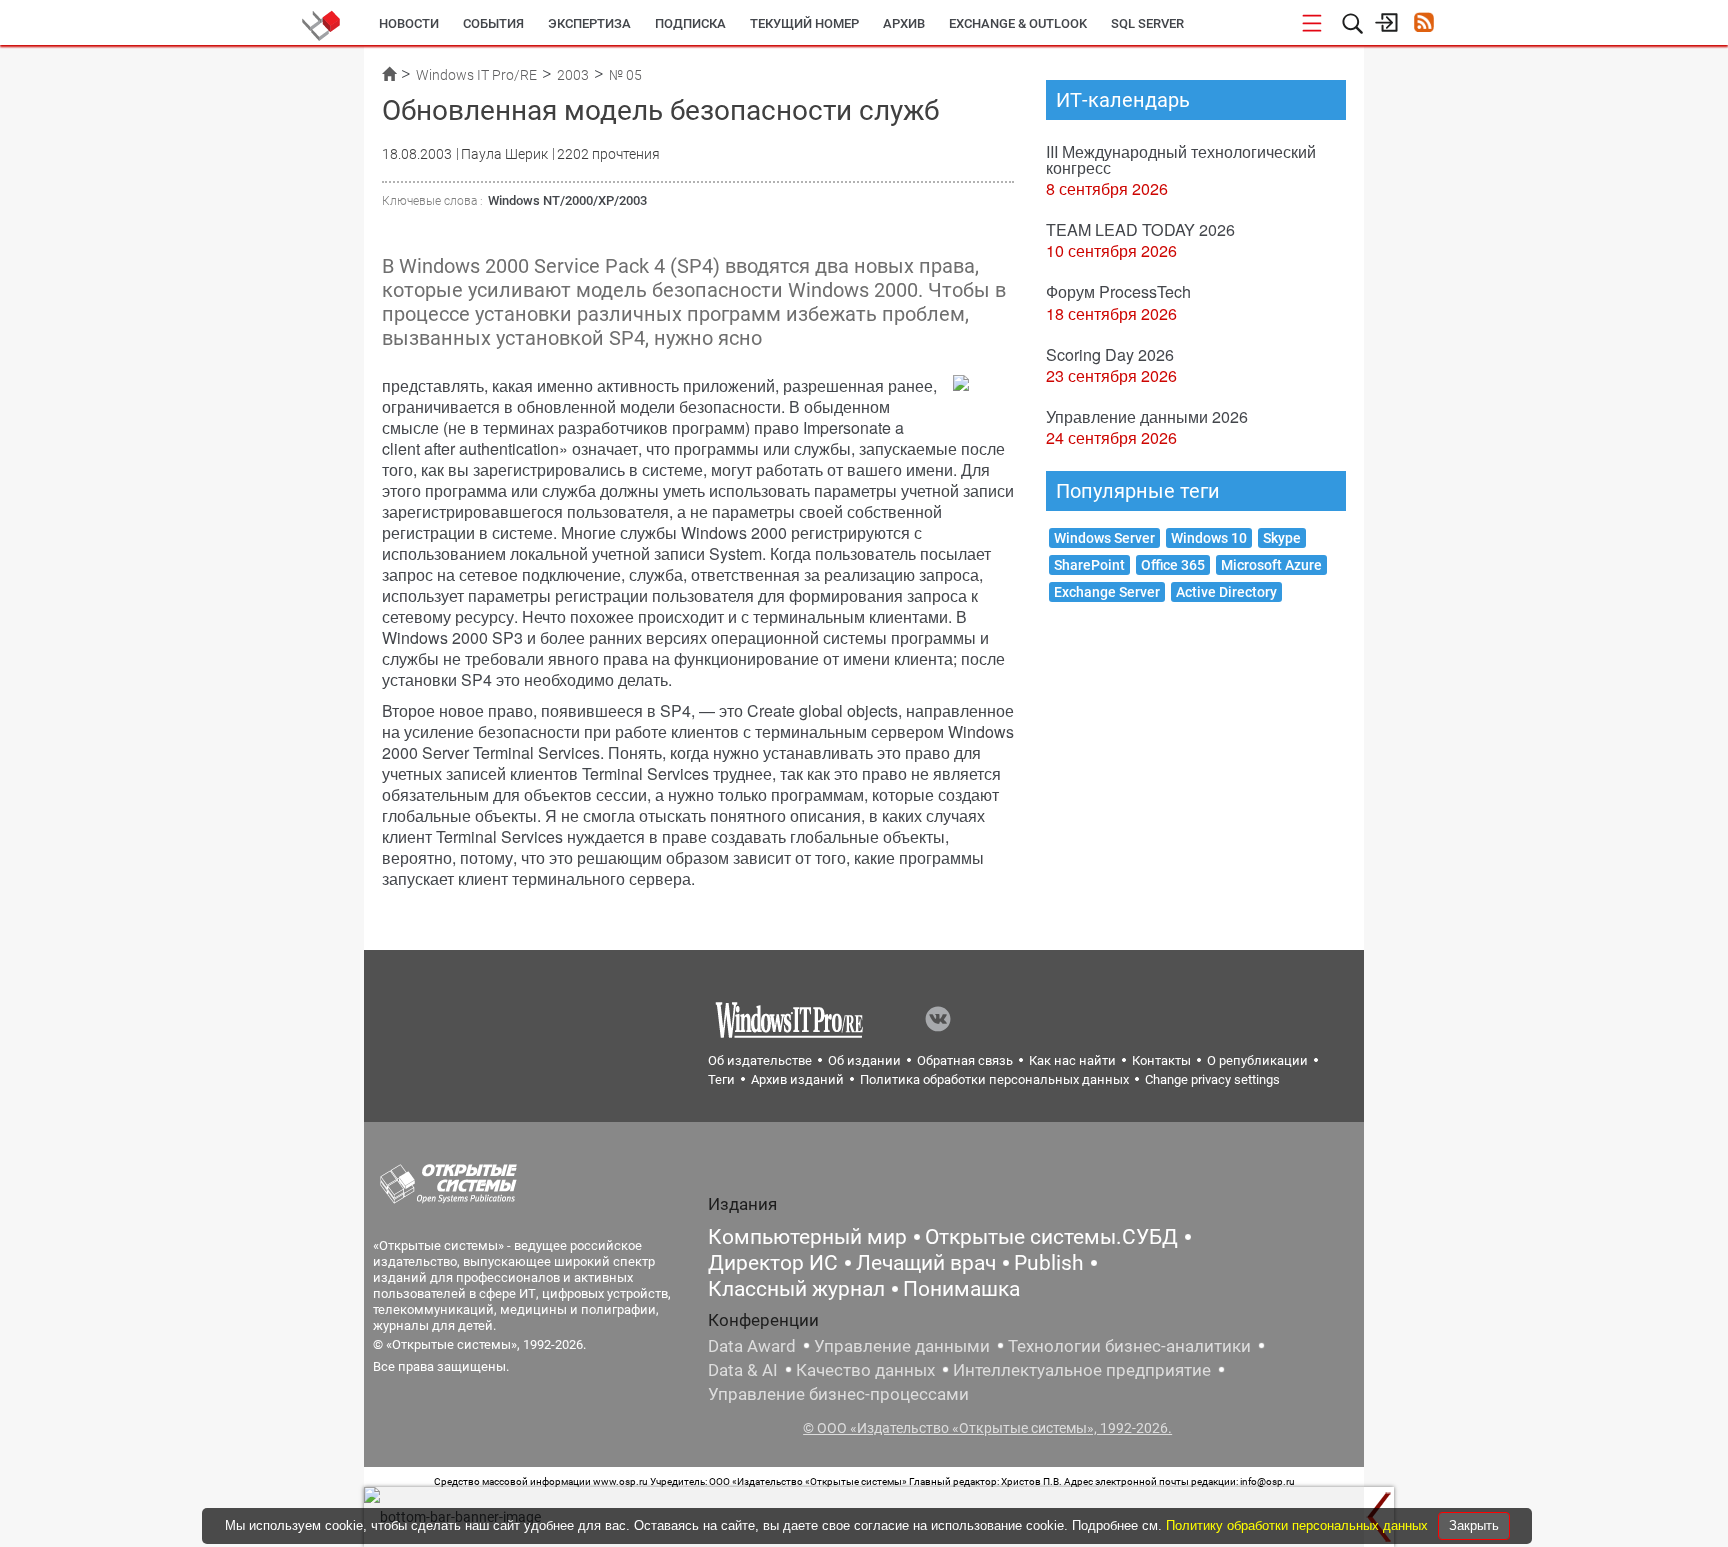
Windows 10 (1209, 538)
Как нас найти (1072, 1060)
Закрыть (1474, 1525)
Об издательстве (760, 1060)
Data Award (752, 1346)
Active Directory (1226, 592)
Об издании (864, 1060)
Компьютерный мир (807, 1237)
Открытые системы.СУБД (1051, 1237)
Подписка (690, 23)
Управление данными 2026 (1147, 416)
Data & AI (743, 1370)
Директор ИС (773, 1263)
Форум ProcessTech (1118, 291)
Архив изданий (797, 1079)
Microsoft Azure (1271, 565)
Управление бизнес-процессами (838, 1394)
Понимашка (961, 1289)
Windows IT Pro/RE (476, 75)
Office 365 (1173, 565)
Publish (1049, 1263)
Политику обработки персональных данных (1299, 1525)
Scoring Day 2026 (1110, 354)
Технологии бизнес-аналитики (1129, 1346)
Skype (1282, 538)
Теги (721, 1079)
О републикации (1257, 1060)
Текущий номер (804, 23)
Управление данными (902, 1346)
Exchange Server (1107, 592)
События (493, 23)
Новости (409, 23)
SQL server (1147, 23)
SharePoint (1089, 565)
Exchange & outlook (1018, 23)
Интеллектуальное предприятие (1082, 1370)
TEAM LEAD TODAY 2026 (1140, 229)
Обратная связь (965, 1060)
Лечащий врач (926, 1263)
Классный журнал (796, 1289)
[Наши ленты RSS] (1423, 24)
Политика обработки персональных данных (994, 1079)
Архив (904, 23)
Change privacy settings (1212, 1079)
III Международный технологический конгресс (1181, 159)
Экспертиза (589, 23)
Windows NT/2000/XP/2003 (567, 200)
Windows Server (1104, 538)
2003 (573, 75)
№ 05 (625, 75)
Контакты (1161, 1060)
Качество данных (865, 1370)
